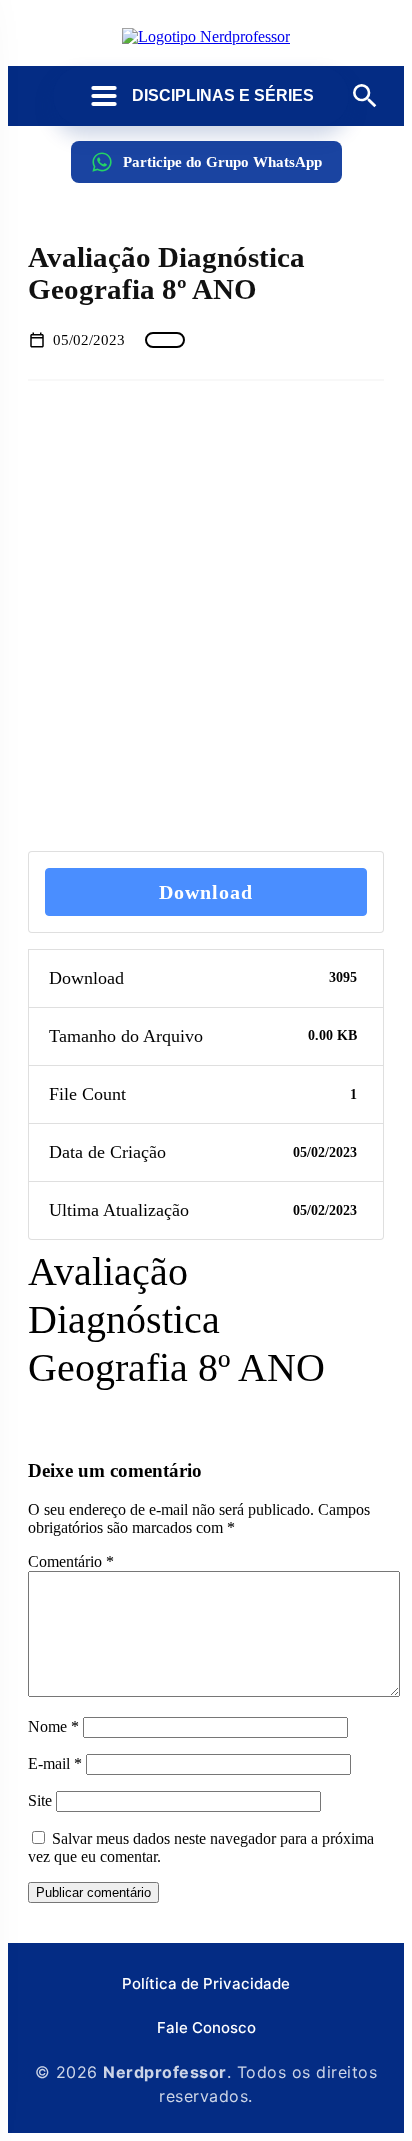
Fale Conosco (206, 2027)
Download (206, 892)
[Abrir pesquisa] (365, 96)
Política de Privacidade (206, 1983)
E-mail (55, 1763)
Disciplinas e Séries (223, 95)
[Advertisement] (206, 615)
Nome (53, 1726)
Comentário (71, 1561)
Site (40, 1800)
